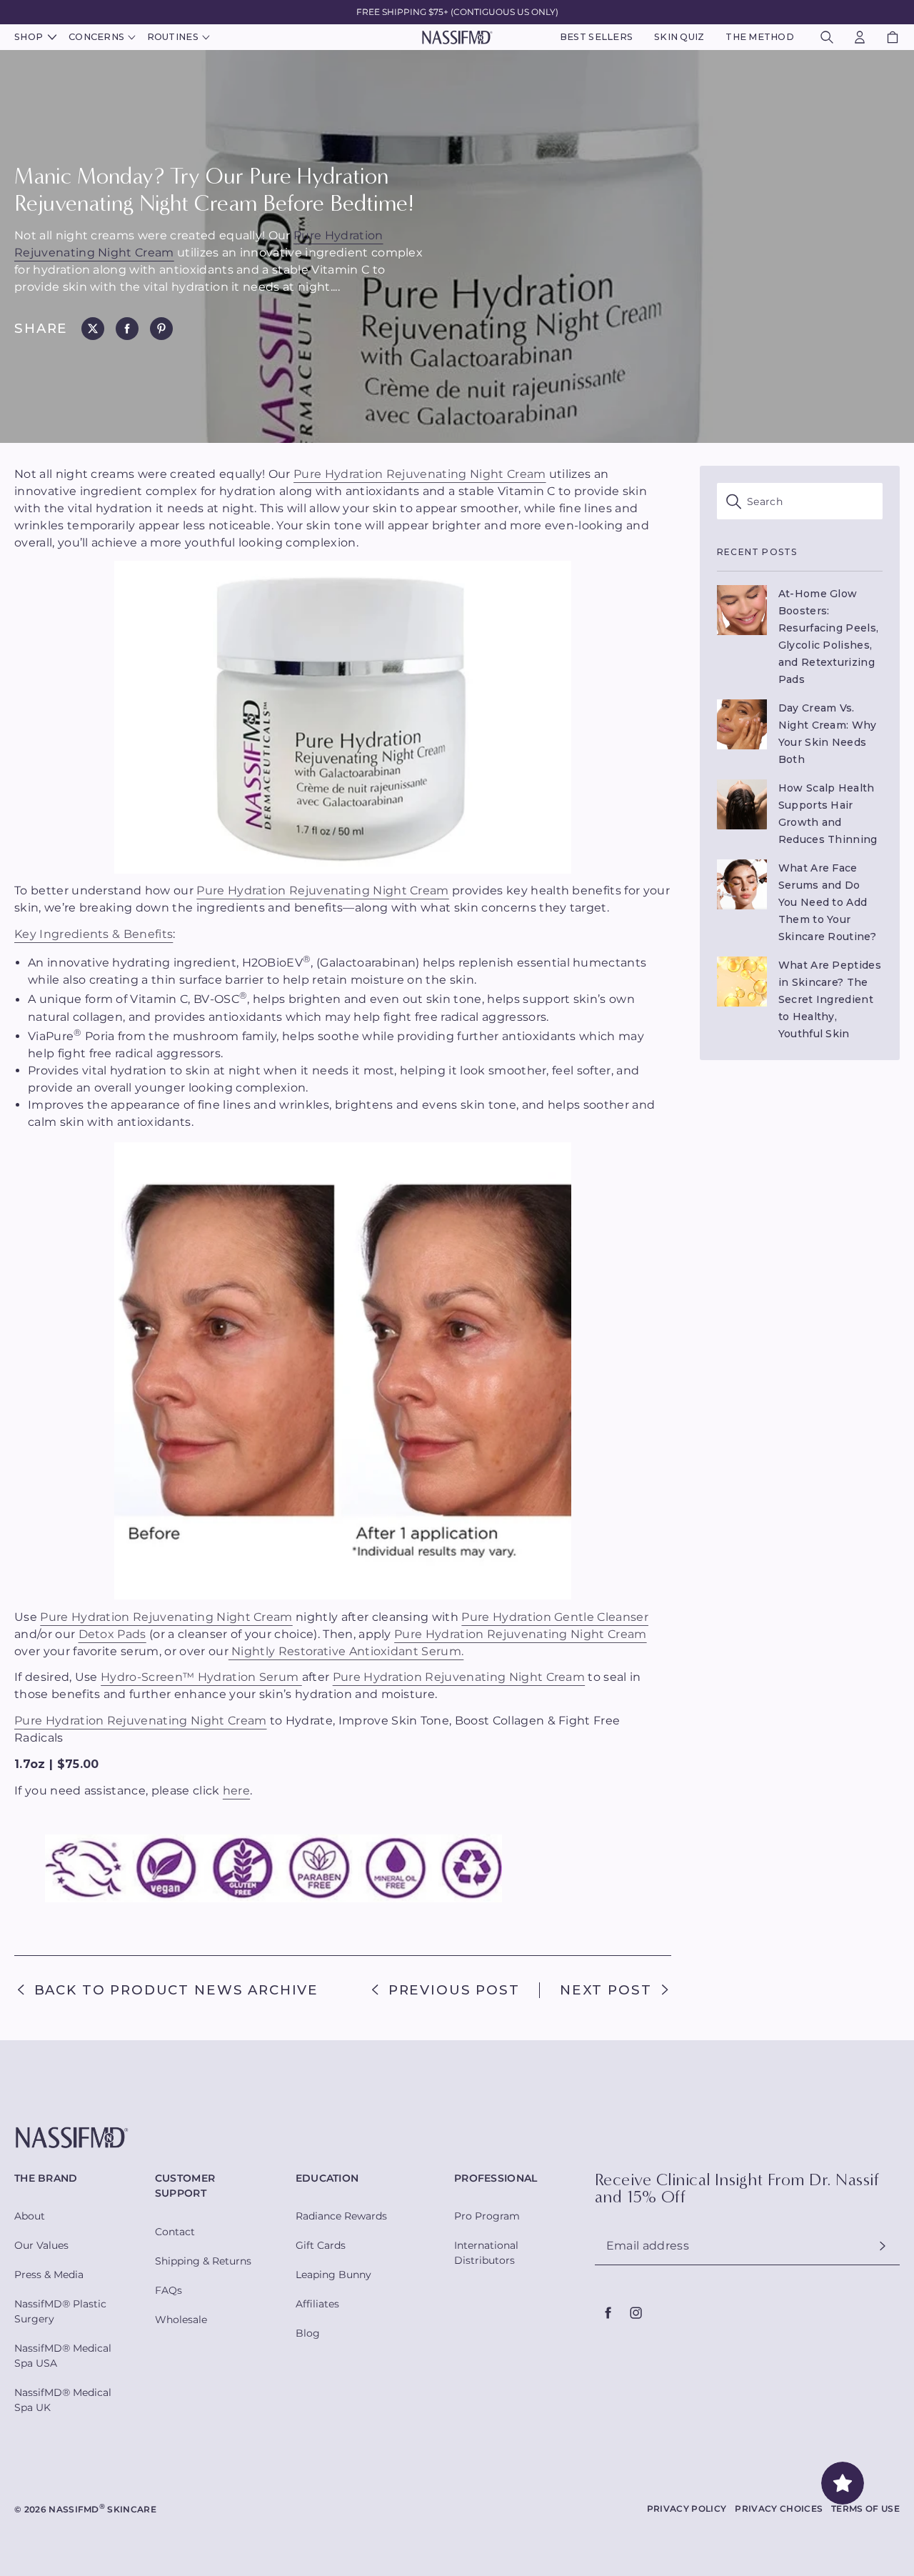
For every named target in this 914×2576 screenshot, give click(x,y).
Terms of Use (865, 2508)
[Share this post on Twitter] (93, 329)
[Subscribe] (883, 2246)
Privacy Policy (687, 2508)
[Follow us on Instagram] (636, 2313)
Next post (606, 1990)
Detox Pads (112, 1634)
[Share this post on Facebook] (127, 329)
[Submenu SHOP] (50, 38)
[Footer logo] (457, 2138)
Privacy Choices (779, 2508)
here (236, 1791)
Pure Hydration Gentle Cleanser (555, 1617)
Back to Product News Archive (176, 1990)
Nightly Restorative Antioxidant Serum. (346, 1651)
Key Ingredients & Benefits (94, 934)
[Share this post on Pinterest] (161, 329)
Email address (648, 2246)
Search (765, 501)
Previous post (454, 1990)
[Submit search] (800, 501)
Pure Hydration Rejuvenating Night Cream (420, 474)
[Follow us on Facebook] (608, 2313)
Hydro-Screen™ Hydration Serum (201, 1677)
